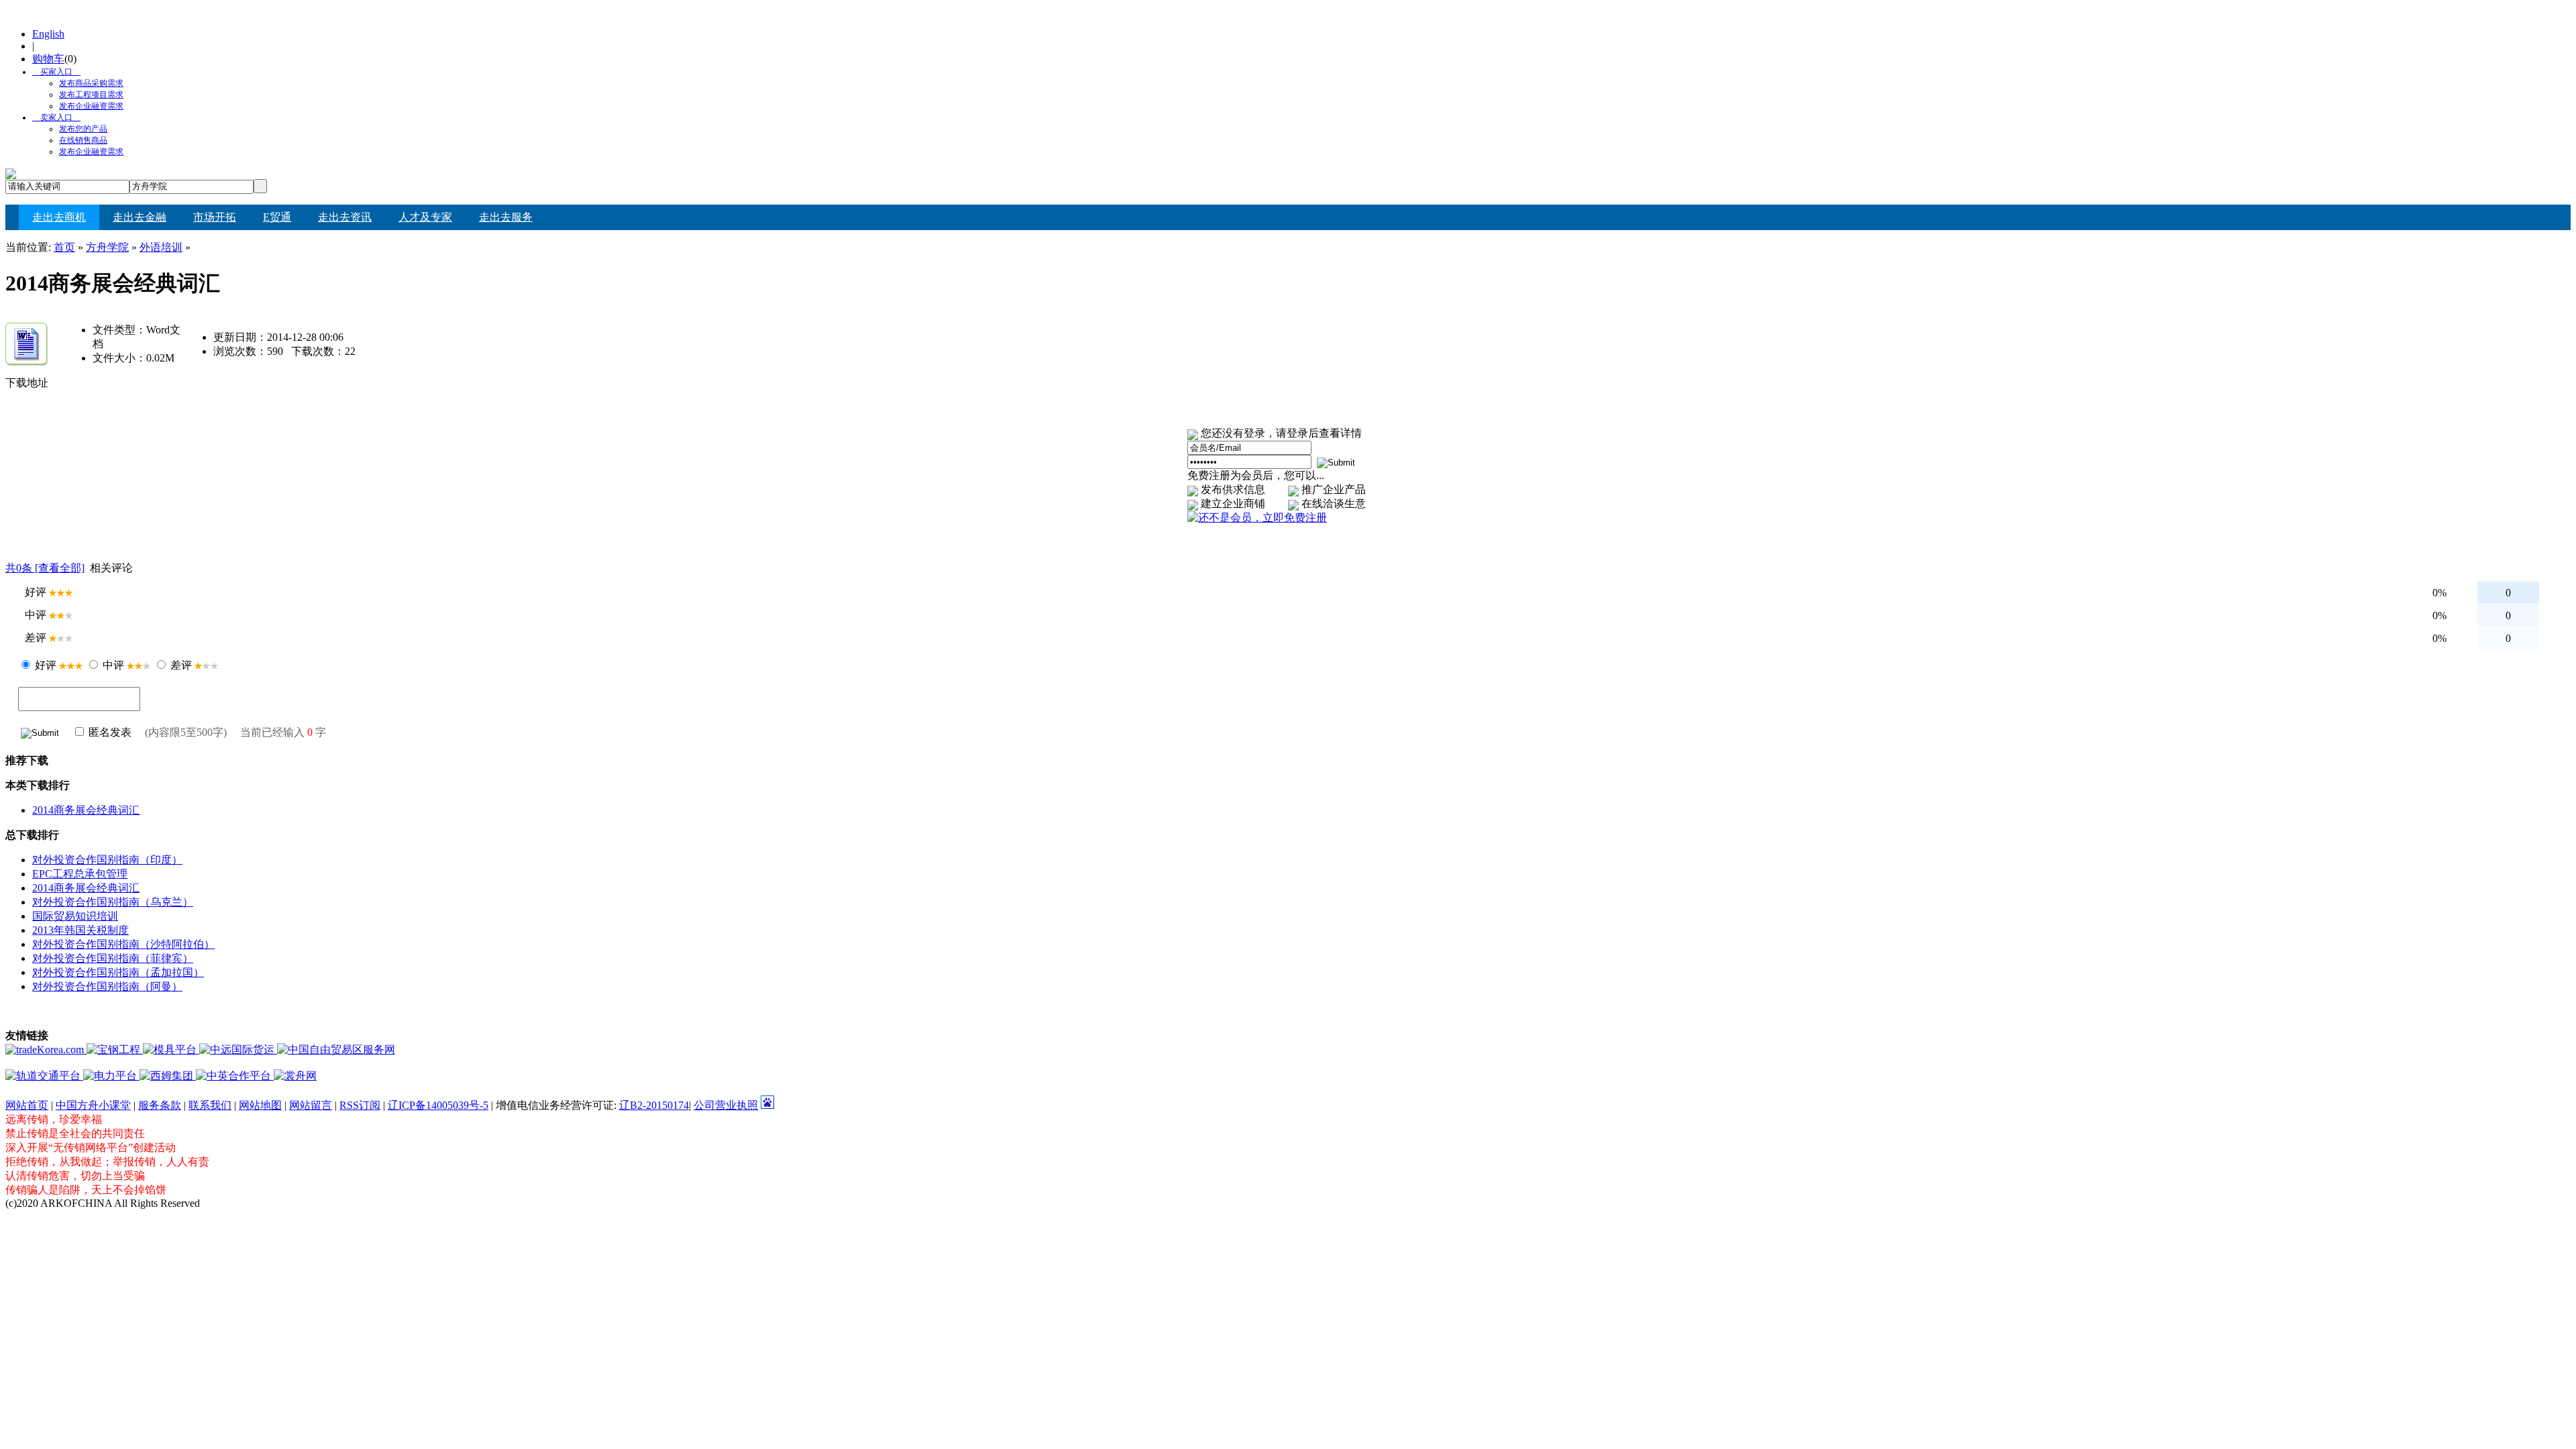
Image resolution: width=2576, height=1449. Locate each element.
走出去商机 (59, 217)
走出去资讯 (345, 217)
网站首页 (27, 1105)
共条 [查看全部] (45, 568)
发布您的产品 (83, 129)
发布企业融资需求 (91, 106)
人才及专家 (425, 217)
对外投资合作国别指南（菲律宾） (113, 958)
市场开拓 (215, 217)
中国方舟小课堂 (93, 1105)
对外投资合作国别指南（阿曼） (107, 986)
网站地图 (260, 1105)
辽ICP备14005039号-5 (438, 1105)
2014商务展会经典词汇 (86, 810)
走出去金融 (140, 217)
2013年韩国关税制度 (80, 930)
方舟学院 (107, 247)
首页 (64, 247)
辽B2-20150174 (654, 1105)
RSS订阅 (360, 1105)
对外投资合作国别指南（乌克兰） (113, 902)
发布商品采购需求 (91, 83)
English (48, 34)
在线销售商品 (83, 140)
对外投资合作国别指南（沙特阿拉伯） (123, 944)
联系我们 (210, 1105)
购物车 (48, 59)
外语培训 (161, 247)
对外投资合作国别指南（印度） (107, 860)
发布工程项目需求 (91, 95)
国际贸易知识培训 (75, 916)
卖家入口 (52, 117)
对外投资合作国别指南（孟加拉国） (118, 972)
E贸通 (277, 217)
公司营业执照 (726, 1105)
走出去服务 (506, 217)
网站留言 (311, 1105)
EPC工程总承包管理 (80, 874)
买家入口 (52, 72)
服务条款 (160, 1105)
